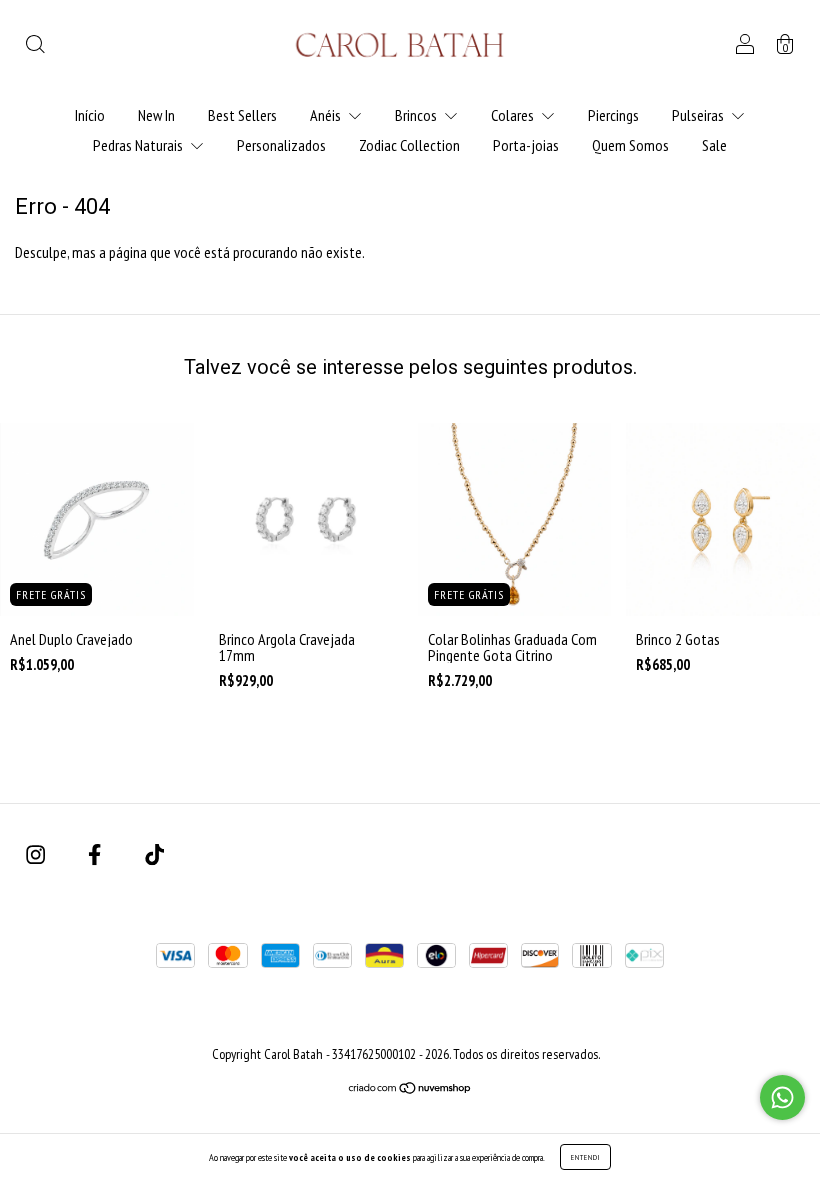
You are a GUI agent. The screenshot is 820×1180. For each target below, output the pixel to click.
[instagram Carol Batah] (37, 855)
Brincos (417, 115)
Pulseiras (699, 115)
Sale (714, 145)
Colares (514, 115)
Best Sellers (242, 115)
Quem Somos (630, 145)
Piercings (613, 115)
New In (156, 115)
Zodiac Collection (409, 145)
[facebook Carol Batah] (96, 855)
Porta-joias (526, 145)
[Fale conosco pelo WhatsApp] (782, 1097)
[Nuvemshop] (410, 1089)
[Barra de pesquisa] (35, 46)
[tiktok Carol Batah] (154, 855)
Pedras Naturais (139, 145)
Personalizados (281, 145)
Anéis (327, 115)
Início (90, 115)
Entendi (585, 1157)
